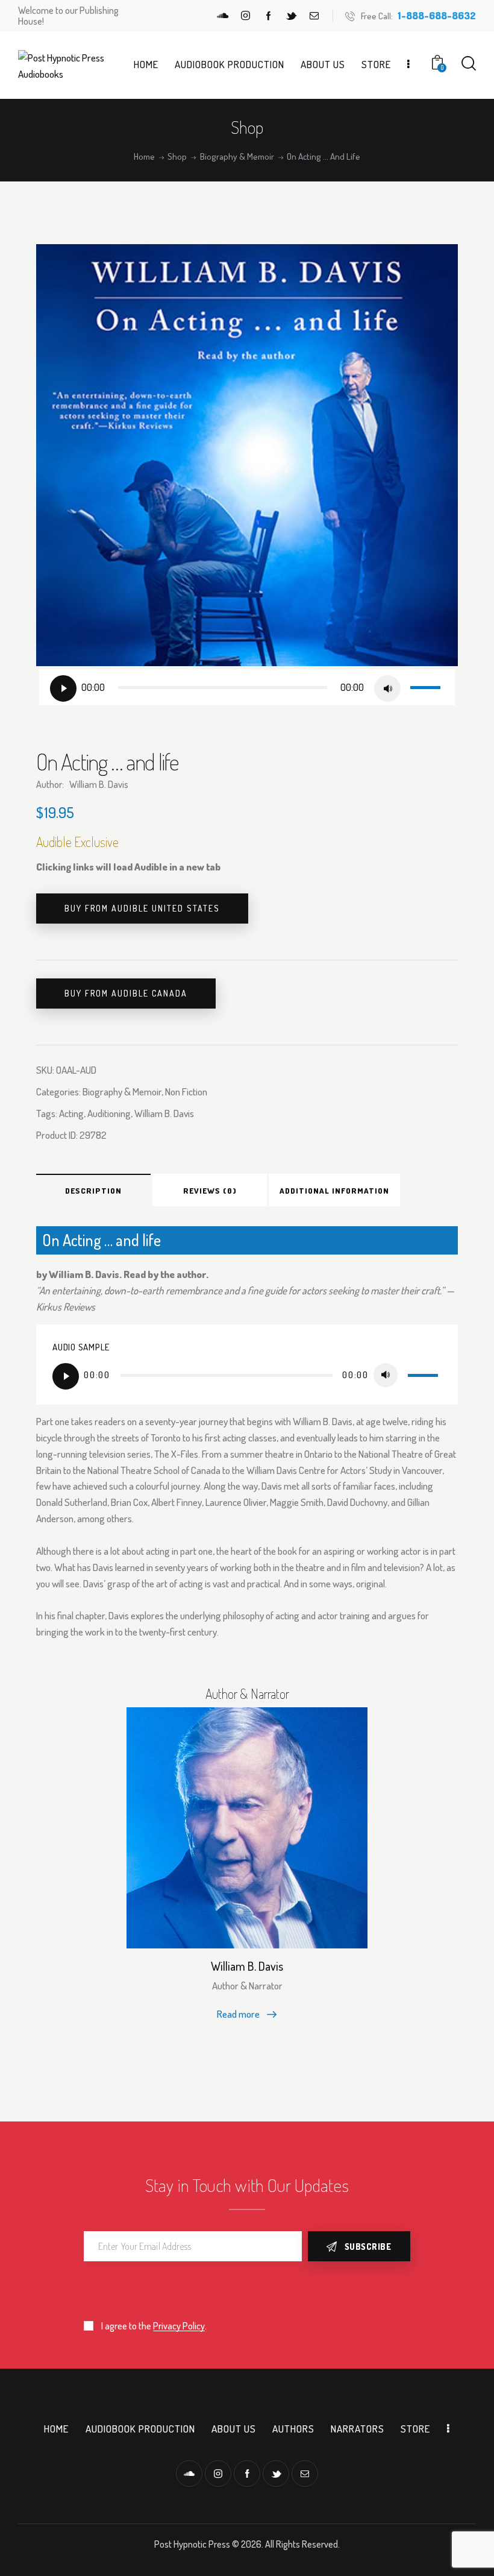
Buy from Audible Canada (126, 993)
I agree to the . (154, 2326)
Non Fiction (186, 1091)
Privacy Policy (179, 2326)
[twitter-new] (292, 16)
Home (144, 157)
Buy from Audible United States (142, 908)
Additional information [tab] (334, 1191)
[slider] (427, 686)
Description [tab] (93, 1191)
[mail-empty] (314, 16)
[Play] (63, 688)
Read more (238, 2014)
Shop (177, 157)
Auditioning (109, 1113)
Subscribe (368, 2247)
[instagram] (246, 16)
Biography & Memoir (237, 157)
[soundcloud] (223, 16)
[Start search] (469, 64)
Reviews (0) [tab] (210, 1191)
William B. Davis (164, 1113)
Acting (71, 1113)
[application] (247, 687)
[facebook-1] (269, 16)
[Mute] (387, 688)
